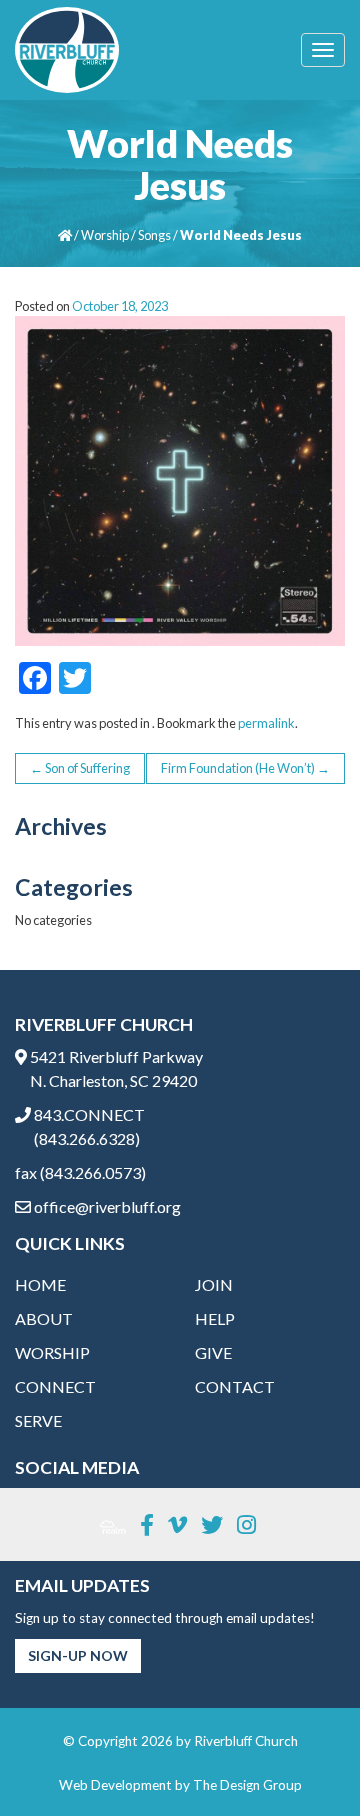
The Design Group (247, 1785)
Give (213, 1352)
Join (214, 1284)
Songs (154, 235)
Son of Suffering (80, 768)
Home (40, 1284)
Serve (38, 1420)
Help (215, 1318)
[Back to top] (304, 1760)
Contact (235, 1386)
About (44, 1318)
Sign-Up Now (78, 1655)
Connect (55, 1386)
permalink (266, 723)
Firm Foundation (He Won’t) (245, 768)
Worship (105, 235)
